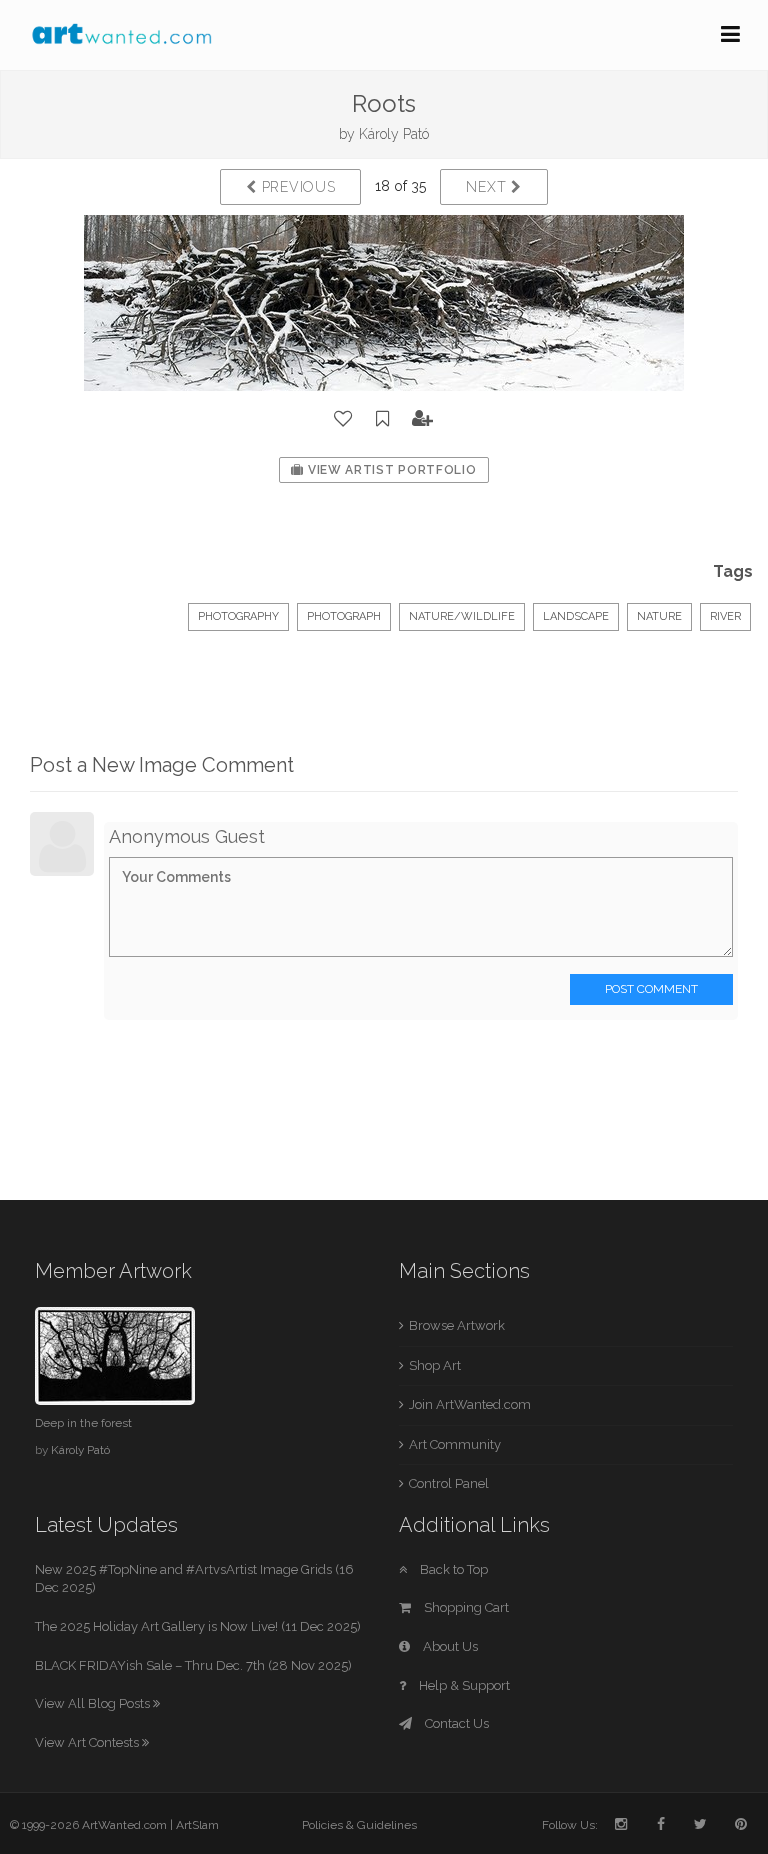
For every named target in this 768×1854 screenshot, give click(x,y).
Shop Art (435, 1365)
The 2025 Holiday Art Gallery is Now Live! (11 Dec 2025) (198, 1626)
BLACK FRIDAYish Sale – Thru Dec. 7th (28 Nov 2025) (193, 1665)
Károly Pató (394, 134)
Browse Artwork (457, 1325)
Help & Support (463, 1685)
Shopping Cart (465, 1607)
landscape (576, 616)
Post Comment (651, 989)
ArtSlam (197, 1825)
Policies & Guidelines (359, 1825)
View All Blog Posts (94, 1703)
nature (659, 616)
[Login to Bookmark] (383, 419)
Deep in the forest (83, 1423)
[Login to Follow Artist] (423, 419)
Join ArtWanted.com (470, 1404)
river (725, 616)
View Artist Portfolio (390, 470)
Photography (238, 616)
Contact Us (455, 1723)
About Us (449, 1646)
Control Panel (449, 1483)
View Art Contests (88, 1742)
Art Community (455, 1444)
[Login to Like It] (344, 419)
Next (488, 187)
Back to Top (452, 1569)
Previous (296, 187)
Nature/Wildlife (462, 616)
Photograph (344, 616)
